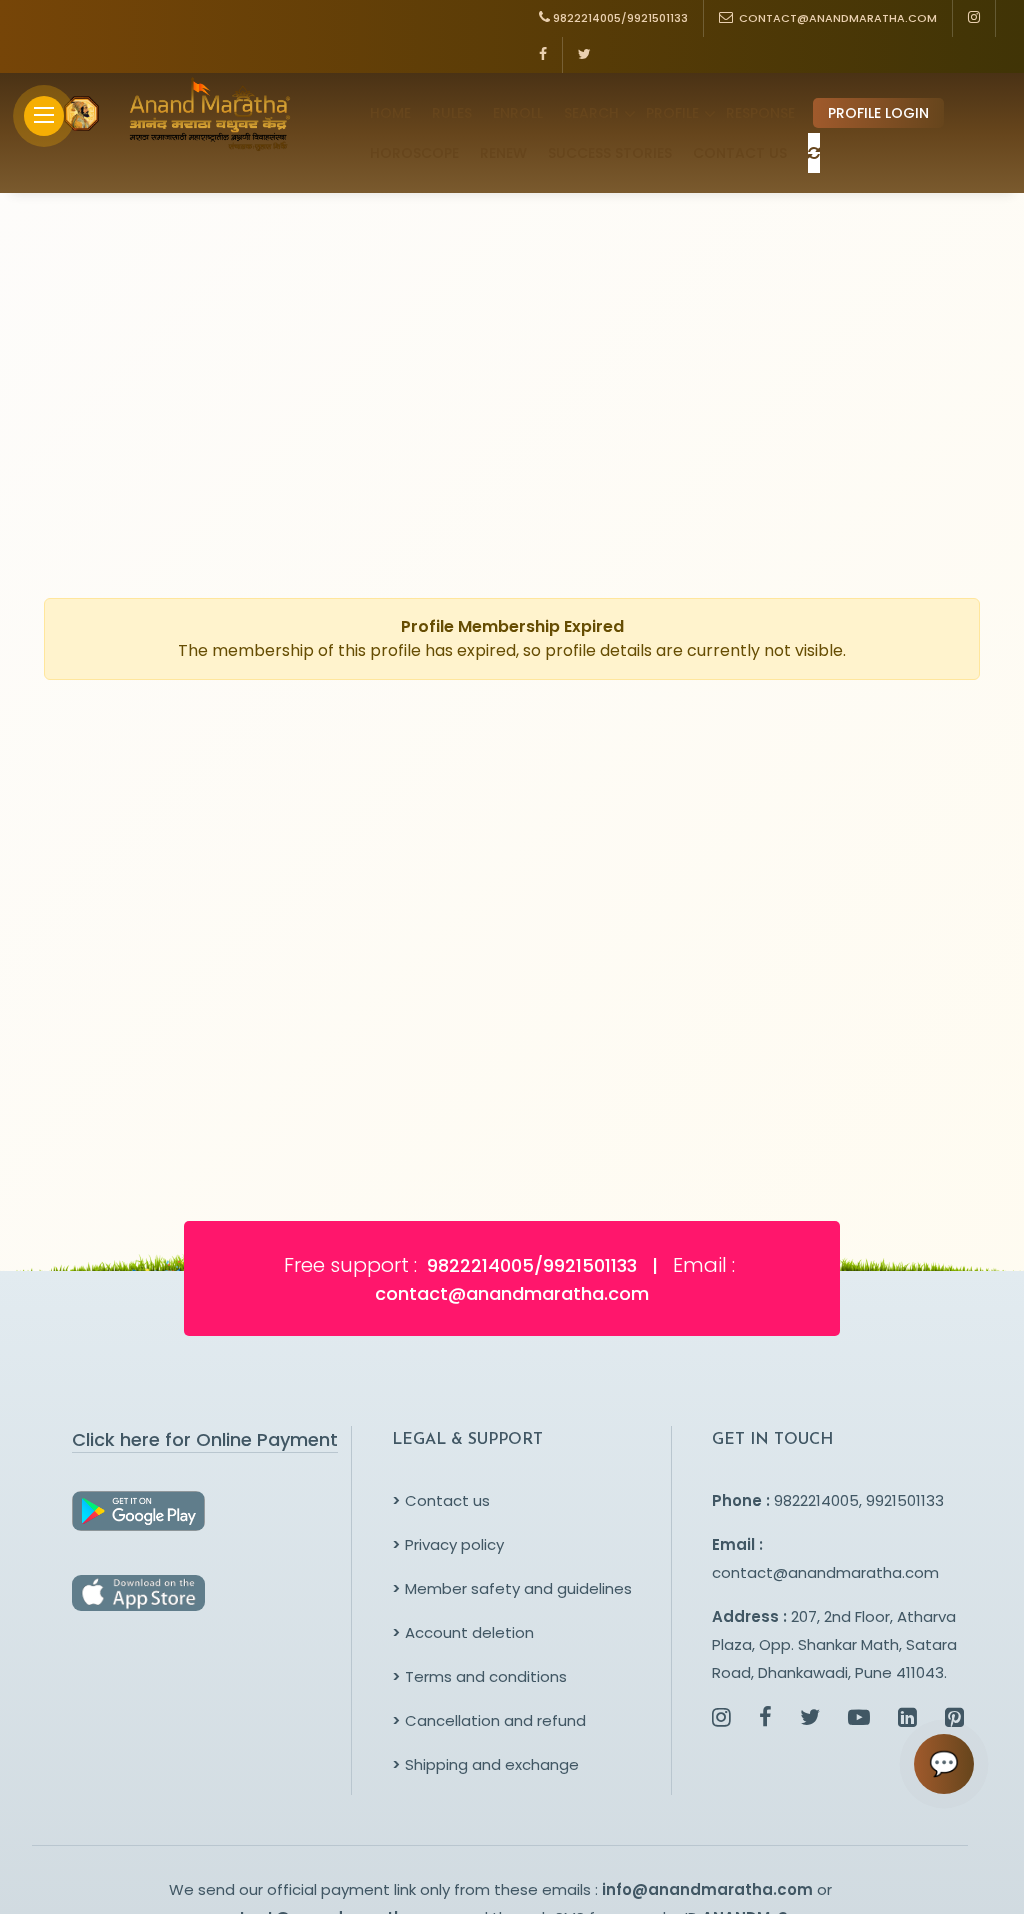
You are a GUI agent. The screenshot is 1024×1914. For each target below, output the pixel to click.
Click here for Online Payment (205, 1439)
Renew (503, 153)
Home (390, 113)
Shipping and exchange (485, 1764)
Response (760, 113)
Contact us (441, 1500)
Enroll (518, 113)
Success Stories (610, 153)
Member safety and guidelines (512, 1588)
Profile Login (878, 113)
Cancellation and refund (489, 1720)
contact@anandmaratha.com (825, 1572)
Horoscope (414, 153)
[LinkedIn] (907, 1719)
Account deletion (463, 1632)
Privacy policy (448, 1544)
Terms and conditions (479, 1676)
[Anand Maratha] (203, 114)
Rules (452, 113)
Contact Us (740, 153)
